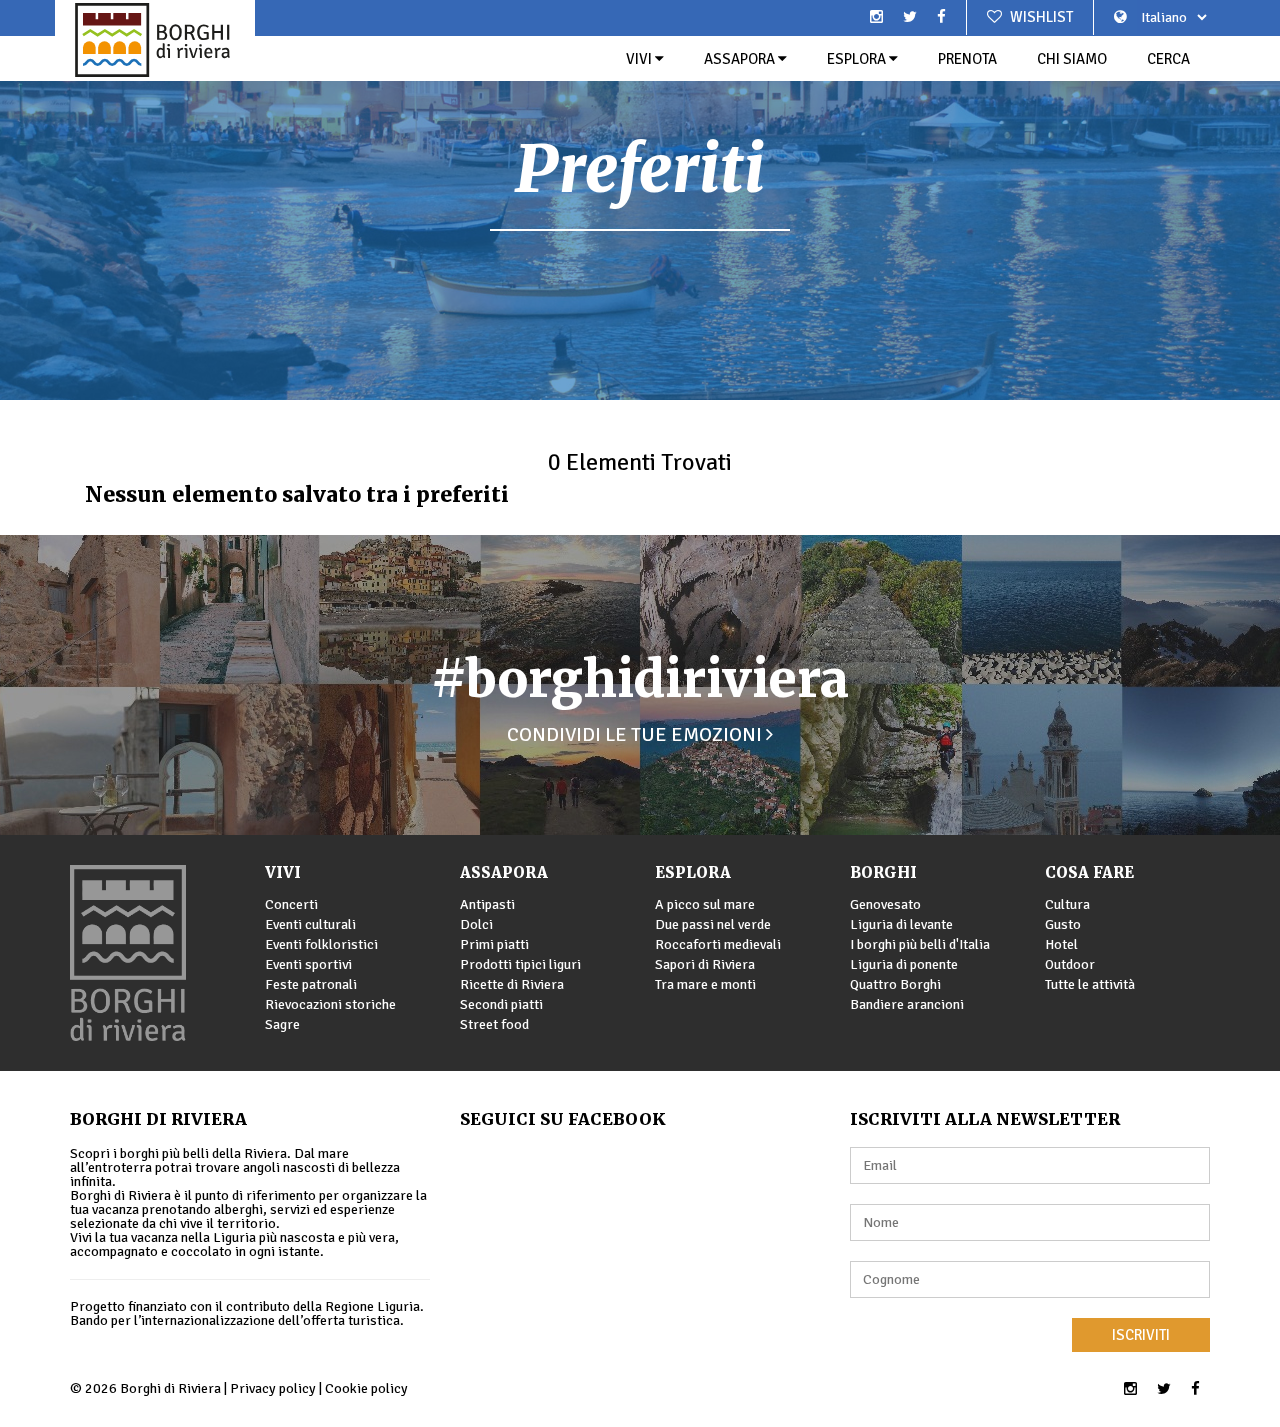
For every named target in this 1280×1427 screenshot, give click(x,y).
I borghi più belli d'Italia (920, 944)
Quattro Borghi (895, 984)
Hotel (1061, 944)
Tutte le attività (1090, 984)
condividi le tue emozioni (636, 734)
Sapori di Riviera (705, 964)
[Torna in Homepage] (155, 40)
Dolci (476, 924)
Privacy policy (273, 1388)
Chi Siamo (1072, 59)
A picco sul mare (705, 904)
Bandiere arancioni (907, 1004)
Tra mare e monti (705, 984)
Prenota (967, 59)
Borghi (883, 872)
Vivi (640, 59)
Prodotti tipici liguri (520, 964)
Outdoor (1070, 964)
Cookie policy (366, 1388)
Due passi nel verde (713, 924)
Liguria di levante (901, 924)
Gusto (1063, 924)
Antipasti (487, 904)
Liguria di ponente (904, 964)
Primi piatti (494, 944)
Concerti (291, 904)
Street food (494, 1024)
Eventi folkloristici (321, 944)
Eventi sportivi (308, 964)
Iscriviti (1141, 1335)
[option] (640, 200)
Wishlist (1040, 17)
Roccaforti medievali (718, 944)
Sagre (282, 1024)
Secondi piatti (501, 1004)
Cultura (1067, 904)
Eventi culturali (310, 924)
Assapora (741, 59)
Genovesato (885, 904)
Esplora (858, 59)
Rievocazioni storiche (330, 1004)
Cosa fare (1089, 872)
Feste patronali (311, 984)
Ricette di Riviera (512, 984)
